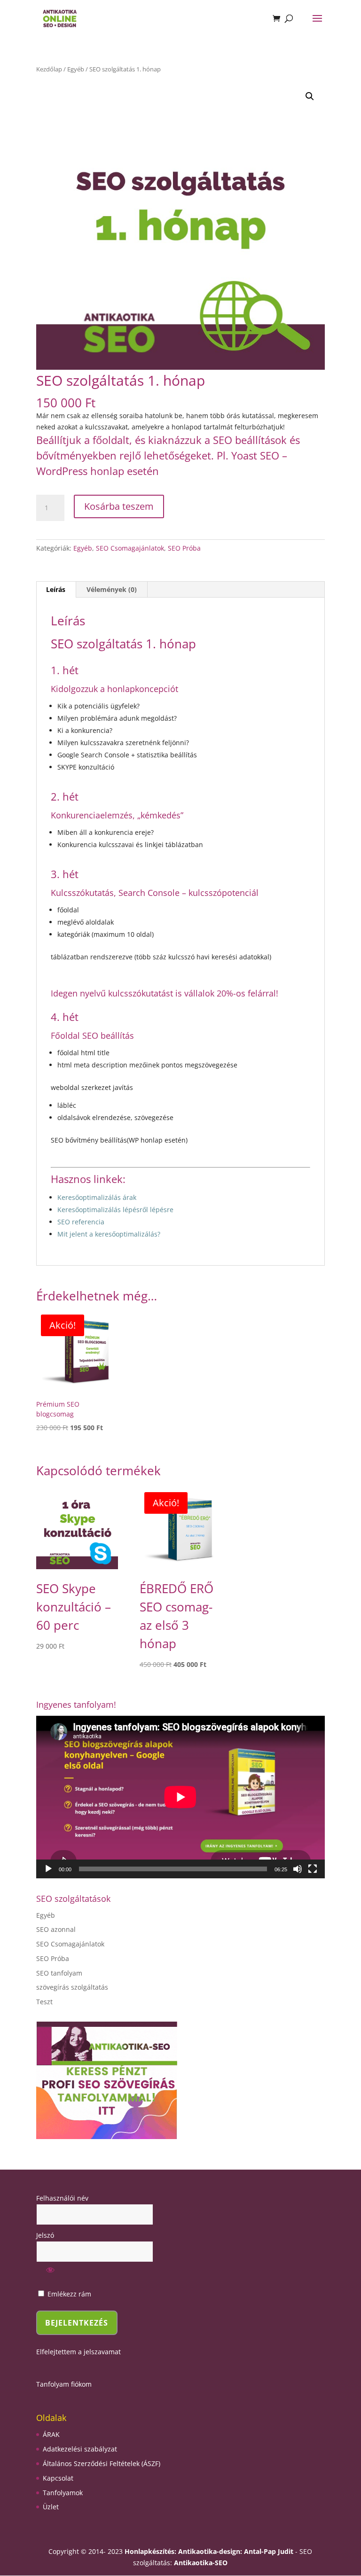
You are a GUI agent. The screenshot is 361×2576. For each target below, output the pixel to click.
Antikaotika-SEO (201, 2563)
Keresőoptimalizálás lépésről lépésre (115, 1210)
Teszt (44, 2002)
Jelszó (45, 2235)
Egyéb (76, 69)
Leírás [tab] (56, 589)
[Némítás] (298, 1869)
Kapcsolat (58, 2478)
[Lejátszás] (48, 1869)
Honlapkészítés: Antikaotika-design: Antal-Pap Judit (210, 2551)
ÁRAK (51, 2434)
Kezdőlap (49, 69)
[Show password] (50, 2273)
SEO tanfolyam (59, 1973)
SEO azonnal (56, 1929)
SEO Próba (184, 548)
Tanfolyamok (63, 2493)
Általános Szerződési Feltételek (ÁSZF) (102, 2463)
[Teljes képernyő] (313, 1869)
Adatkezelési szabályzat (80, 2449)
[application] (180, 1797)
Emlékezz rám (68, 2294)
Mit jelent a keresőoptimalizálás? (109, 1234)
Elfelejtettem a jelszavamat (78, 2352)
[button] (310, 96)
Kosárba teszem (119, 506)
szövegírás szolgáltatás (72, 1987)
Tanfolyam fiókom (64, 2384)
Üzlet (51, 2507)
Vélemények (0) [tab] (112, 589)
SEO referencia (81, 1222)
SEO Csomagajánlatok (130, 548)
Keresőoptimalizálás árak (98, 1197)
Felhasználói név (62, 2198)
